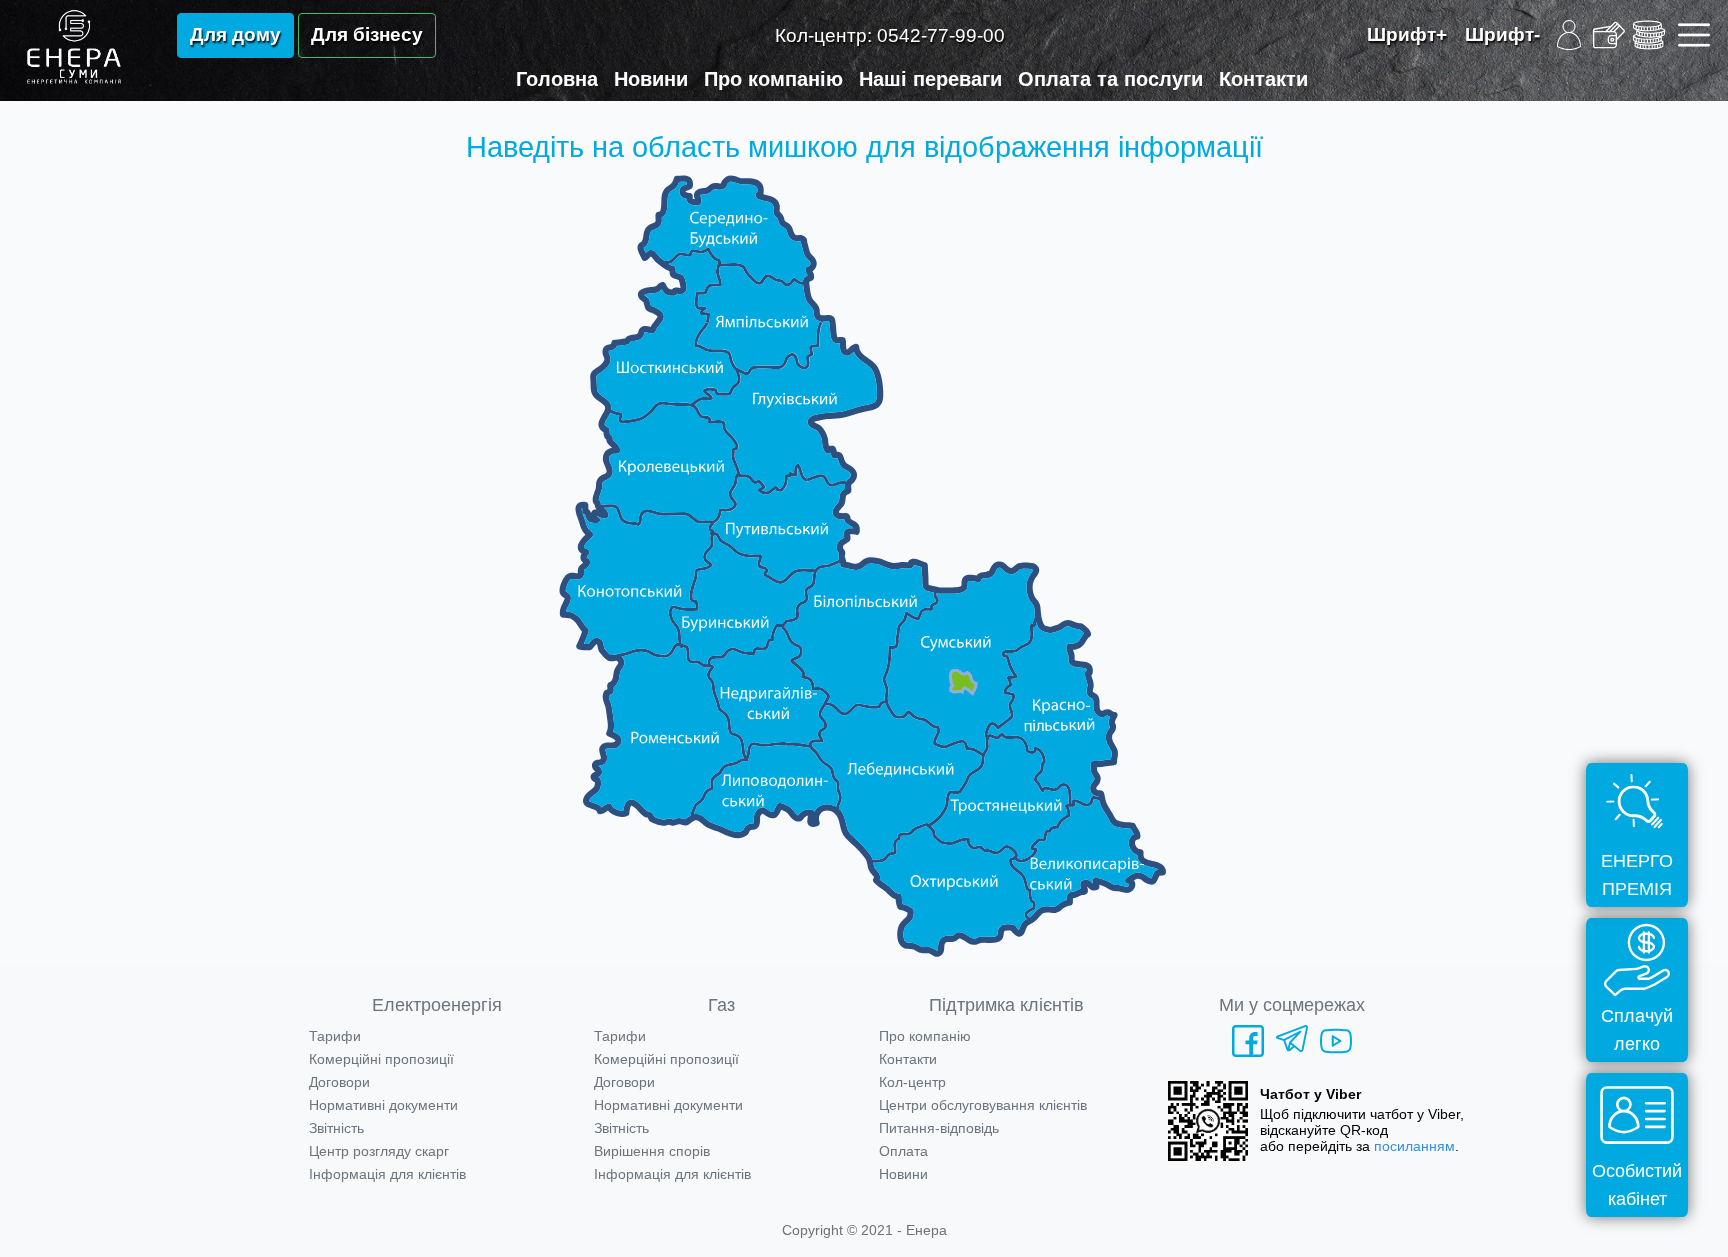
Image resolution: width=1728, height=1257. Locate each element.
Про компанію (773, 79)
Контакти (1263, 79)
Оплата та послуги (1110, 79)
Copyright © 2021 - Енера (864, 1230)
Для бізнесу (367, 34)
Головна (557, 79)
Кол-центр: (890, 35)
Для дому (235, 34)
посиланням (1414, 1146)
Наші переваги (930, 79)
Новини (651, 79)
